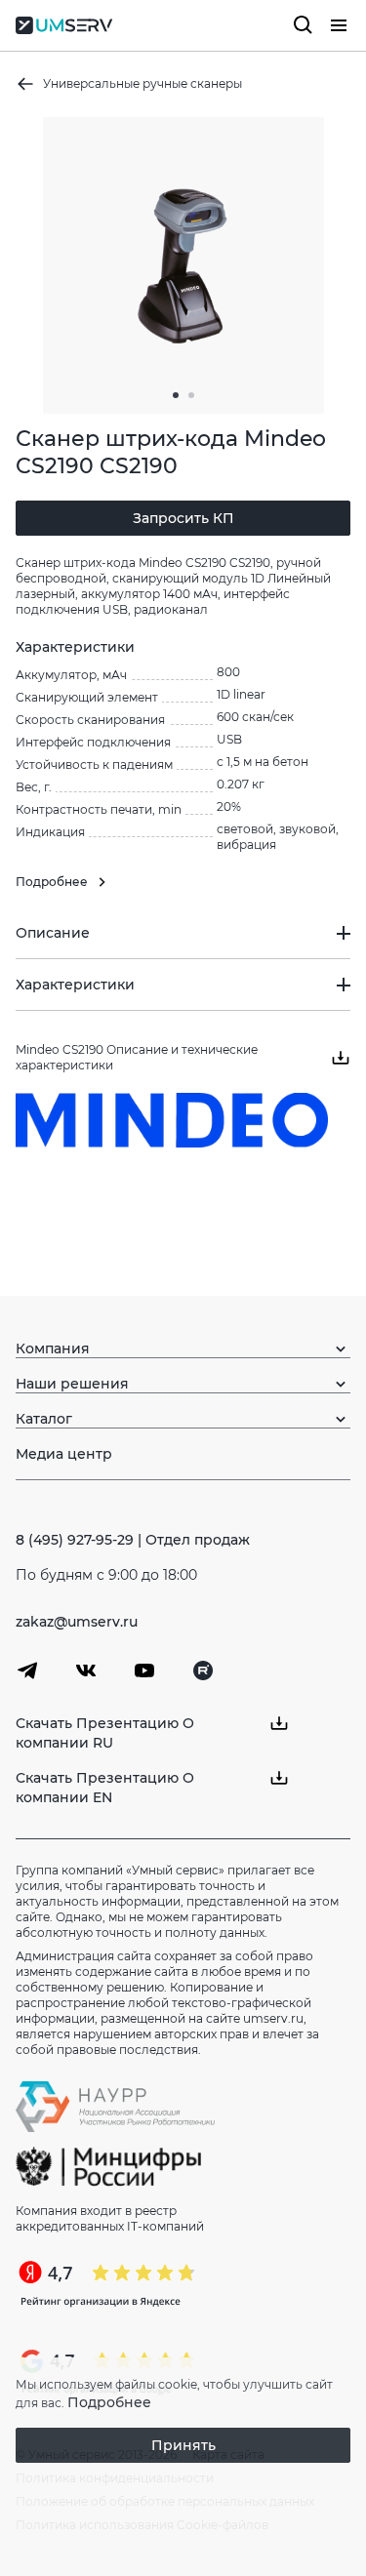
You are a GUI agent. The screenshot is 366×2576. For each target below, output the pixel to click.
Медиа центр (64, 1454)
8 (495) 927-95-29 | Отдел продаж (133, 1540)
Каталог (44, 1419)
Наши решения (72, 1384)
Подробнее (109, 2402)
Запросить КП (183, 518)
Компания (53, 1348)
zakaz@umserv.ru (77, 1622)
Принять (183, 2445)
